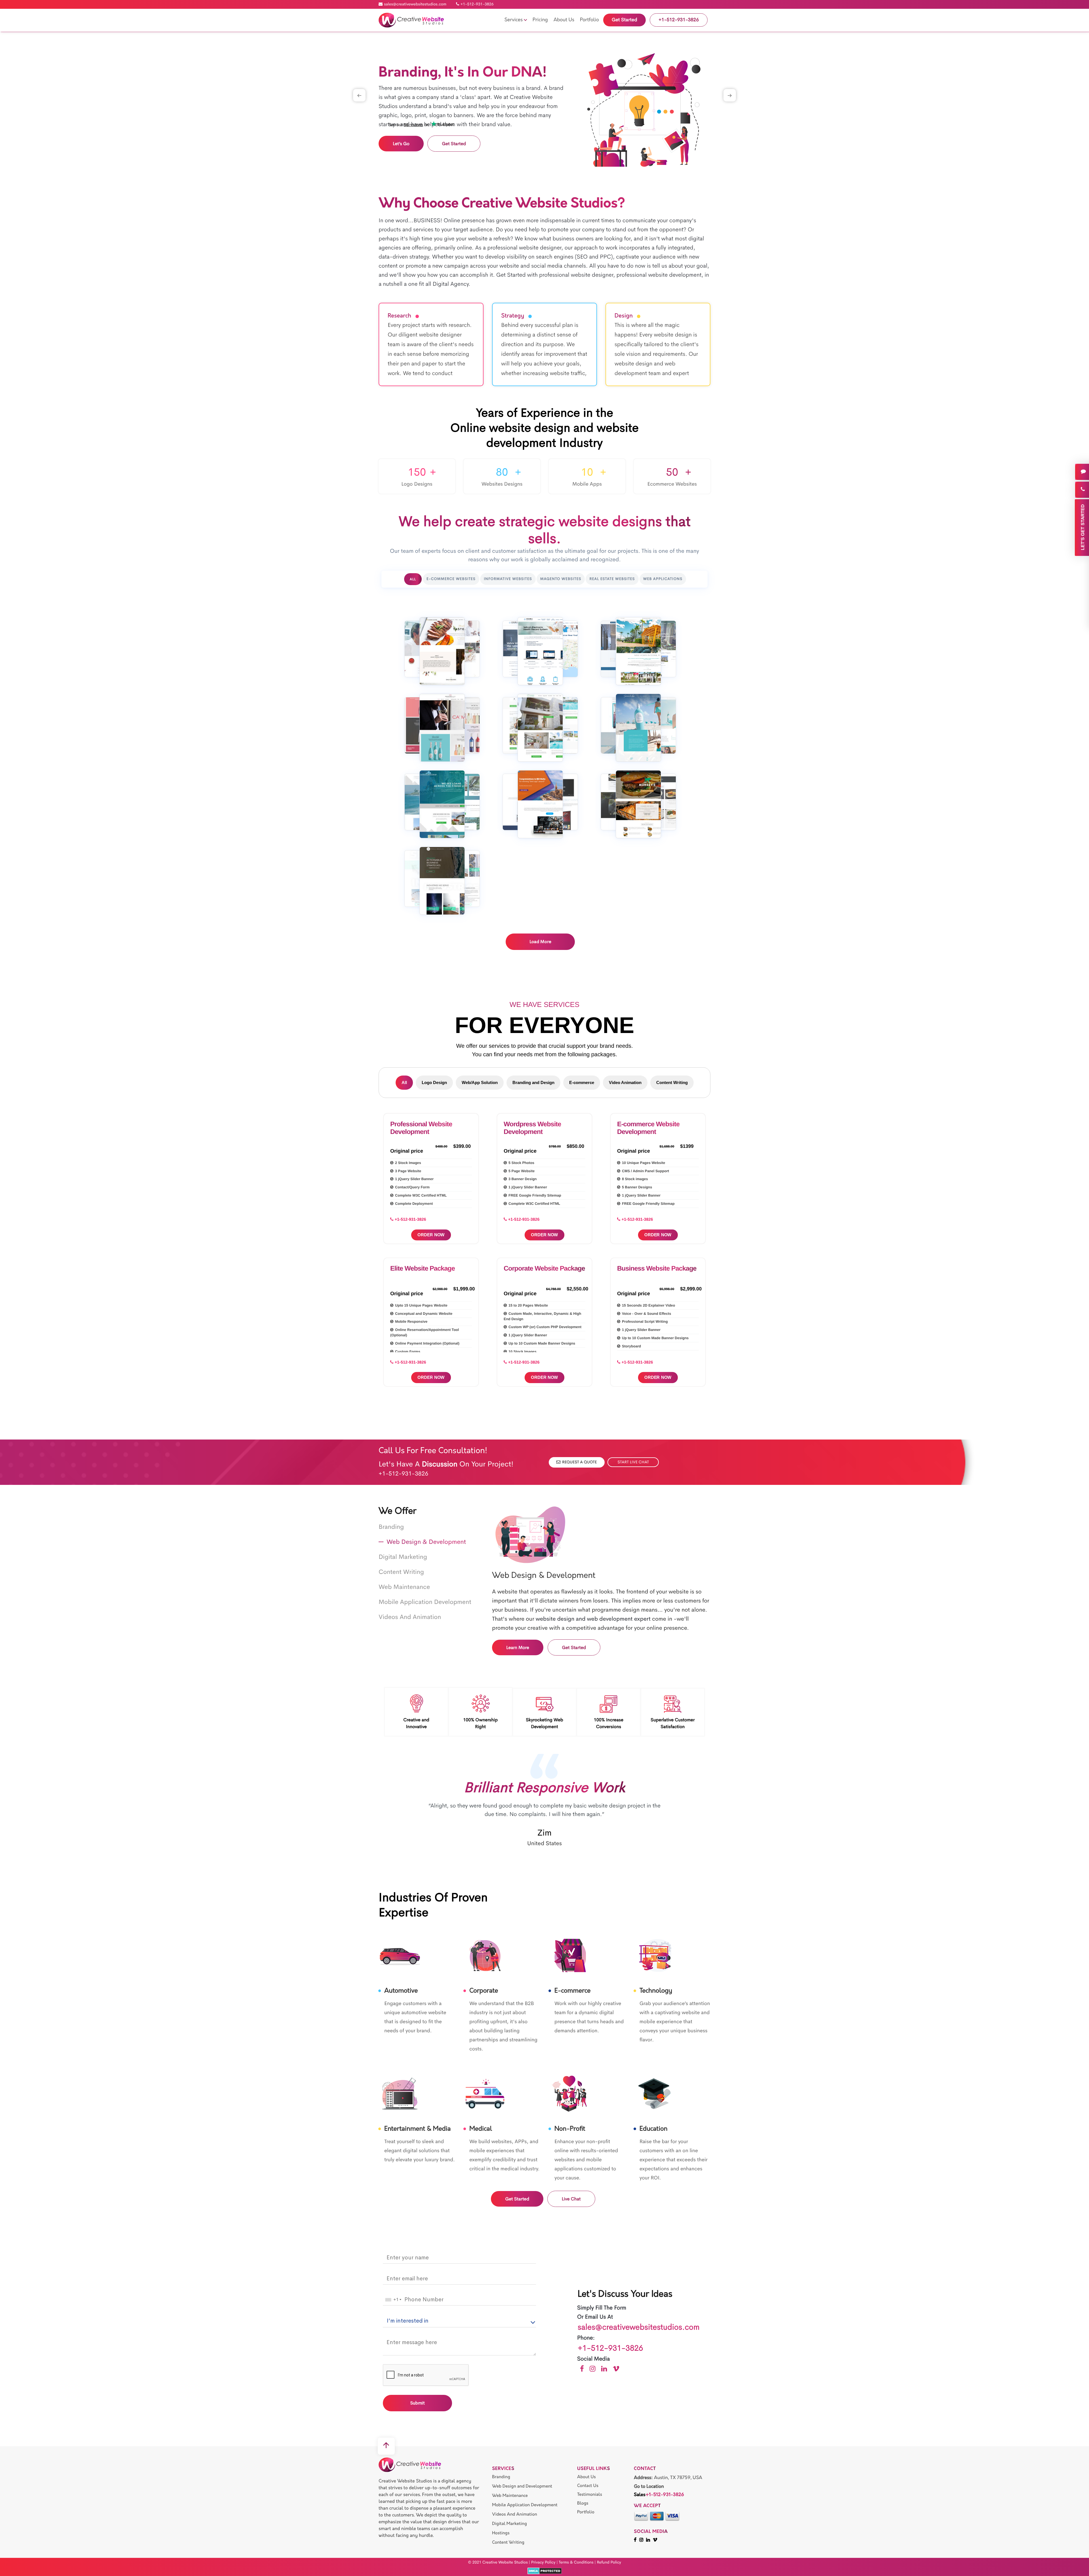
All (404, 1082)
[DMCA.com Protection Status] (545, 2571)
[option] (544, 110)
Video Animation (625, 1082)
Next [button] (730, 95)
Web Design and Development (522, 2486)
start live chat (633, 1462)
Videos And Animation (515, 2514)
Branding (501, 2477)
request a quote (580, 1462)
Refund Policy (609, 2562)
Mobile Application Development (525, 2505)
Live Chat (571, 2199)
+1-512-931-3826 (477, 4)
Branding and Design (533, 1082)
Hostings (501, 2533)
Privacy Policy (543, 2562)
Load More (540, 942)
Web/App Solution (480, 1082)
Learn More (518, 1647)
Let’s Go (401, 144)
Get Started (454, 144)
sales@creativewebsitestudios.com (415, 4)
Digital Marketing (509, 2524)
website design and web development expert (593, 1619)
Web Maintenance (510, 2496)
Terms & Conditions (576, 2562)
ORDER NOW (431, 1235)
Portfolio (586, 2512)
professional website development (659, 275)
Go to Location (649, 2487)
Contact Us (588, 2486)
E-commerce (582, 1082)
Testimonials (590, 2494)
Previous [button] (359, 95)
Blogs (583, 2503)
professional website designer (524, 248)
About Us (586, 2477)
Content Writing (672, 1082)
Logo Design (434, 1082)
